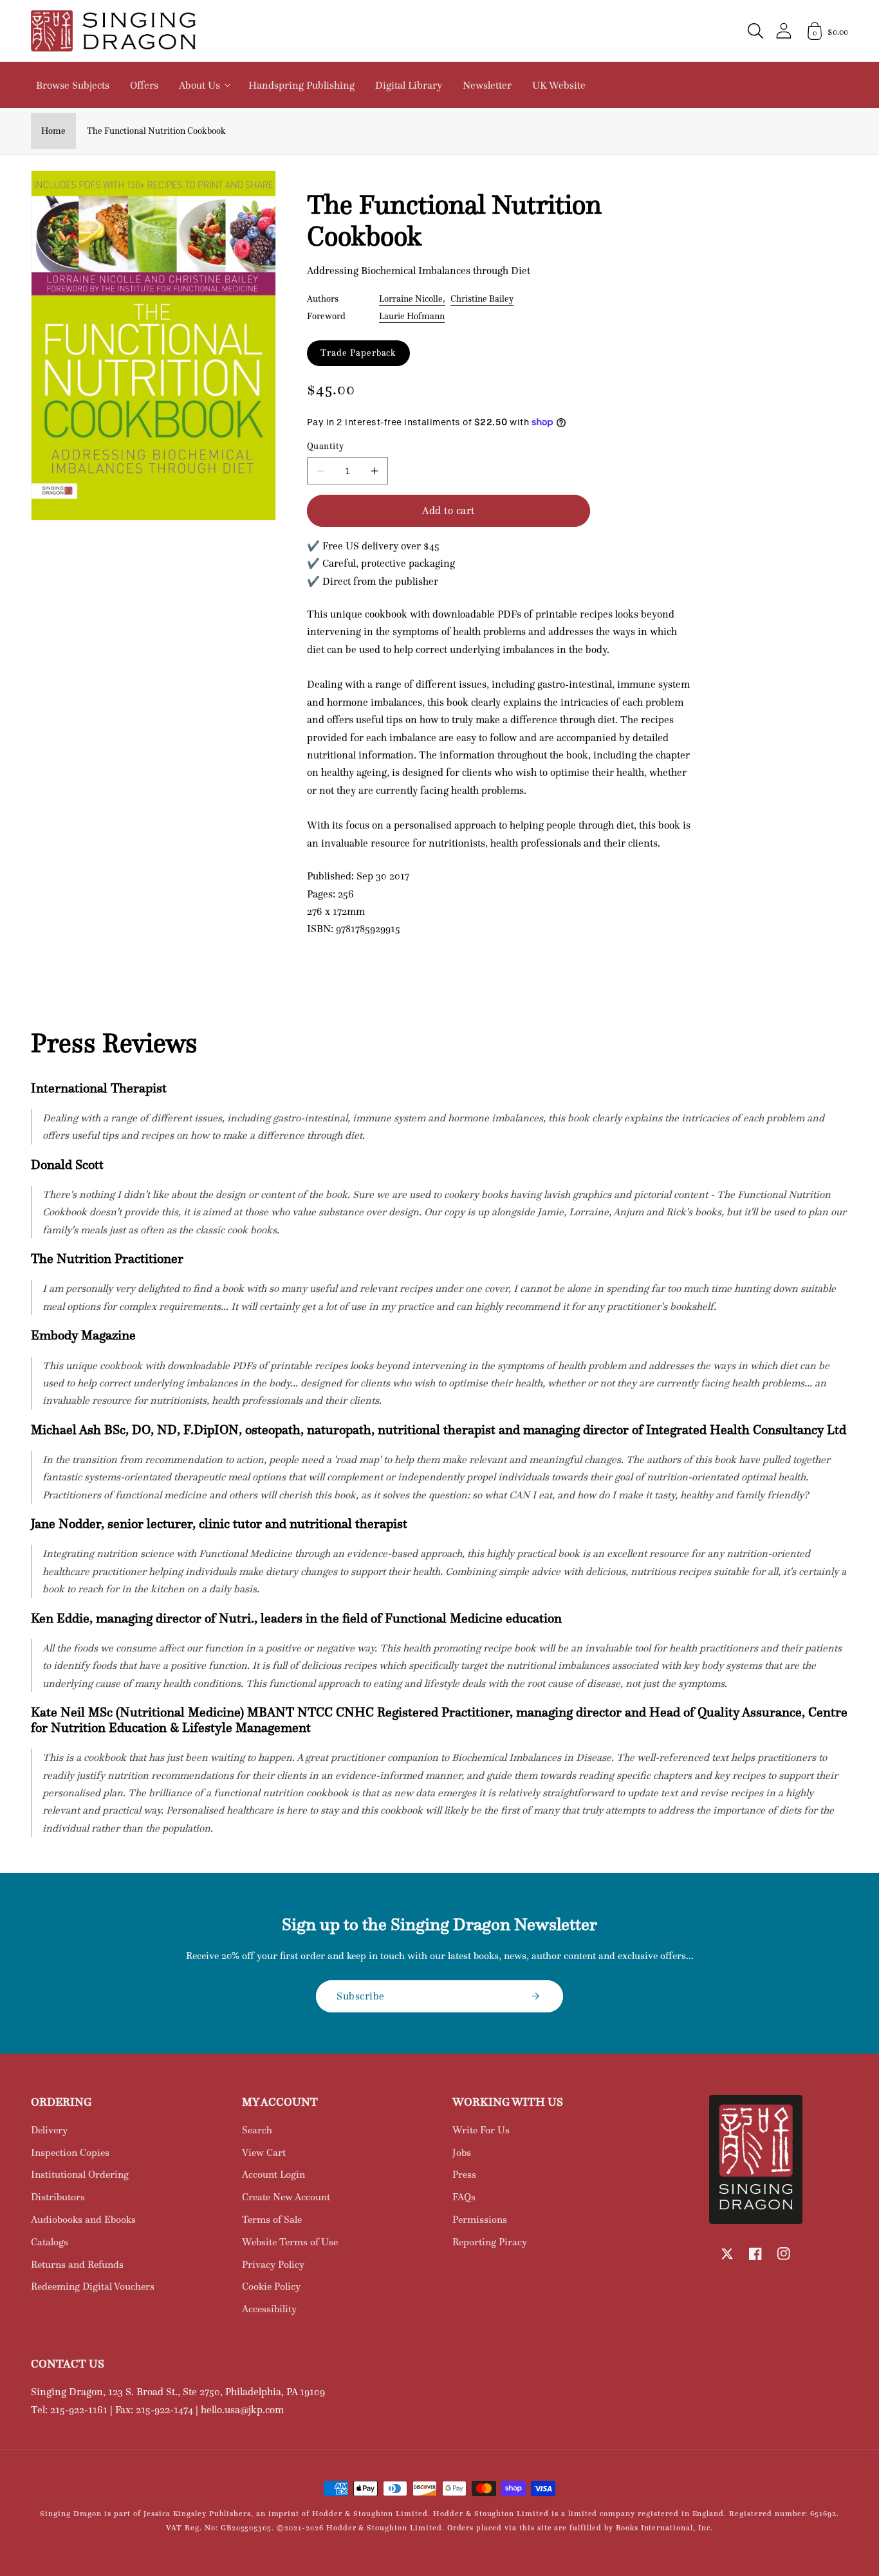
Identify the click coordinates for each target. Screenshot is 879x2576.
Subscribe (361, 1996)
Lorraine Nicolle (411, 299)
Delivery (49, 2130)
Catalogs (50, 2242)
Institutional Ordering (80, 2174)
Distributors (58, 2197)
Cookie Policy (271, 2286)
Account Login (273, 2174)
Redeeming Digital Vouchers (93, 2286)
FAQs (464, 2197)
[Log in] (784, 31)
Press (464, 2174)
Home (53, 131)
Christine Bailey (482, 299)
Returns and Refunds (77, 2264)
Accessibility (269, 2309)
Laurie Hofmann (412, 316)
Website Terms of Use (290, 2242)
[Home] (113, 31)
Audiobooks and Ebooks (83, 2219)
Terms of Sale (272, 2219)
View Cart (264, 2152)
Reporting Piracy (490, 2242)
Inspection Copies (70, 2152)
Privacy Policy (273, 2264)
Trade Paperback (358, 353)
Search (257, 2130)
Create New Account (286, 2197)
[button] (755, 31)
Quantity (326, 446)
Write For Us (481, 2130)
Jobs (462, 2152)
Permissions (480, 2219)
